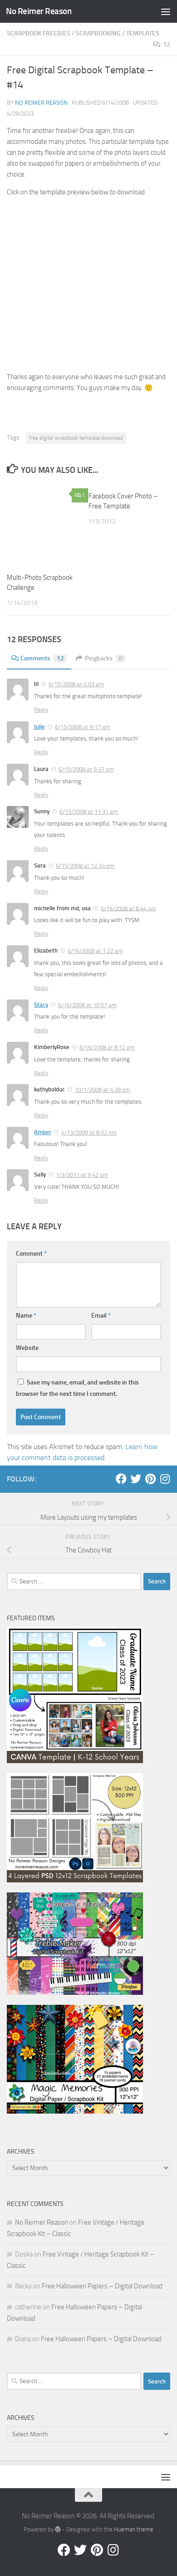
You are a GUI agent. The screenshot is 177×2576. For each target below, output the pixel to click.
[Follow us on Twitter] (136, 1479)
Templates (143, 33)
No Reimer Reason (39, 11)
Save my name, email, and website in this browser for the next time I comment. (77, 1388)
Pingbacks (104, 658)
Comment (31, 1254)
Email (101, 1316)
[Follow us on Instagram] (165, 1479)
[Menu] (166, 11)
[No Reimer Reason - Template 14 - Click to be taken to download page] (88, 359)
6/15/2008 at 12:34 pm (85, 866)
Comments (42, 658)
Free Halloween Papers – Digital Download (102, 2286)
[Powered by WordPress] (58, 2529)
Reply (41, 710)
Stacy (41, 1005)
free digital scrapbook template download (76, 438)
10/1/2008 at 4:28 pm (103, 1090)
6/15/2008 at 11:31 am (89, 812)
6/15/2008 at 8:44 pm (128, 908)
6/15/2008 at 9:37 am (86, 769)
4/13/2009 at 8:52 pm (89, 1133)
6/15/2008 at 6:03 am (76, 684)
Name (26, 1316)
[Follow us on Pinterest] (150, 1479)
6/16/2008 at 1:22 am (95, 951)
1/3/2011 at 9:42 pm (82, 1175)
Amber (43, 1132)
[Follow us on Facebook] (121, 1479)
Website (27, 1348)
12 (167, 44)
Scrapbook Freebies (39, 33)
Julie (39, 727)
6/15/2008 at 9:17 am (83, 727)
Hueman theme (134, 2529)
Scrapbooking (98, 33)
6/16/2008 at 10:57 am (87, 1005)
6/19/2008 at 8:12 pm (107, 1047)
